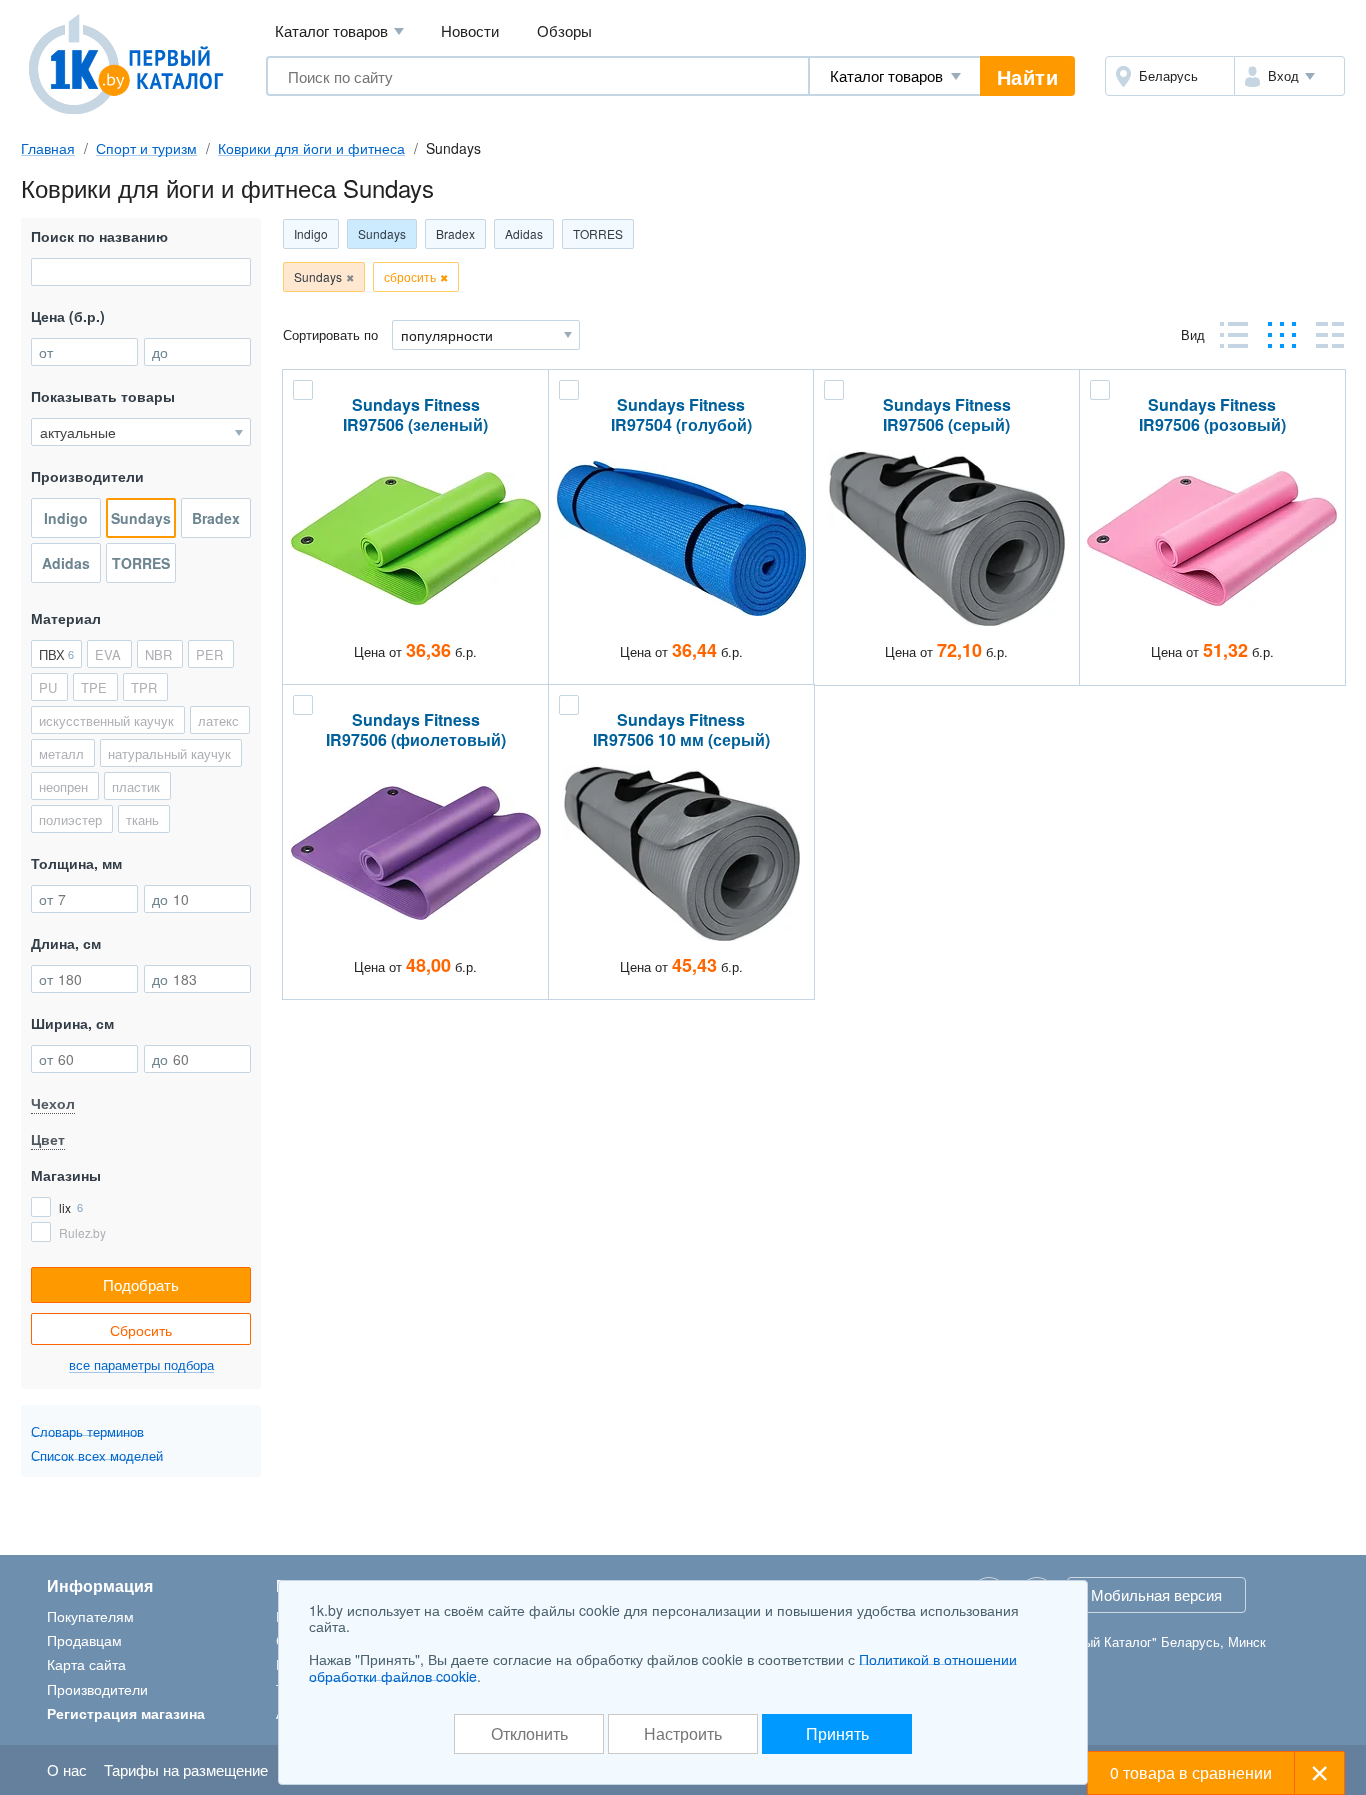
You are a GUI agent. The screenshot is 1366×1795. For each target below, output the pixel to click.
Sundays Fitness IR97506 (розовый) (1212, 415)
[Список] (1330, 335)
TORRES (598, 233)
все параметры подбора (141, 1365)
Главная (48, 148)
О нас (67, 1769)
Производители (97, 1689)
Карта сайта (86, 1664)
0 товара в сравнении (1191, 1772)
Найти (1028, 76)
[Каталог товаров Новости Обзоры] (895, 76)
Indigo (311, 233)
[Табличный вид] (1282, 335)
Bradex (455, 233)
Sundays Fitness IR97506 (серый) (947, 415)
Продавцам (84, 1640)
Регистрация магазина (126, 1713)
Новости (470, 30)
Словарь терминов (87, 1431)
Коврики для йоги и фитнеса (311, 148)
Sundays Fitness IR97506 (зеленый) (415, 415)
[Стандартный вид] (1234, 335)
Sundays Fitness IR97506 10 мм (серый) (681, 730)
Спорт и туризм (146, 148)
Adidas (524, 233)
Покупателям (90, 1616)
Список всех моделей (97, 1455)
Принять (837, 1733)
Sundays (382, 233)
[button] (1289, 76)
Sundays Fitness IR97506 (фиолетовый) (416, 730)
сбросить (410, 276)
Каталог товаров (339, 30)
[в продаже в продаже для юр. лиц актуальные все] (141, 432)
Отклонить (529, 1733)
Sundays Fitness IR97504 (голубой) (681, 415)
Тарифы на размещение (186, 1769)
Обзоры (564, 30)
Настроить (683, 1733)
